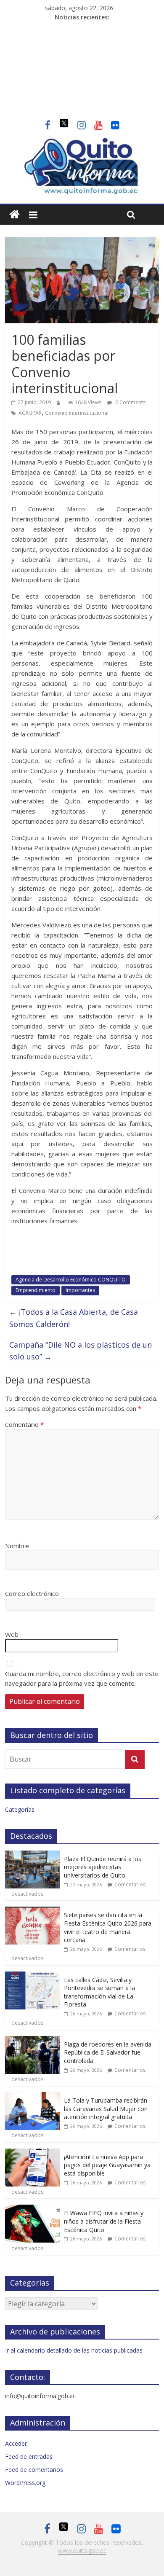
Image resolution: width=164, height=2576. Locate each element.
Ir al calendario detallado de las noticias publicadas (74, 2350)
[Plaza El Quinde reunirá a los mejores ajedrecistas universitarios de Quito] (32, 1855)
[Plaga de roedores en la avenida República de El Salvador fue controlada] (32, 2040)
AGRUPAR (30, 413)
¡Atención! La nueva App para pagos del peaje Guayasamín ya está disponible (107, 2165)
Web (12, 1634)
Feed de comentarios (34, 2470)
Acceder (16, 2443)
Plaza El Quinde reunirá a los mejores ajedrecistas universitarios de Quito (103, 1867)
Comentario (24, 1424)
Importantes (80, 1290)
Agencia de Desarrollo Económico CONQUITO (71, 1280)
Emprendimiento (36, 1290)
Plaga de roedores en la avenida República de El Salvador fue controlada (108, 2052)
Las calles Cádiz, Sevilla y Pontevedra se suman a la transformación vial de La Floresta (99, 1992)
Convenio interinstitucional (77, 413)
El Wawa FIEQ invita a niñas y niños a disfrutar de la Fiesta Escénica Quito (104, 2221)
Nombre (17, 1546)
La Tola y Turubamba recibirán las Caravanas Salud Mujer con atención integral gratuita (106, 2109)
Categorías (20, 1809)
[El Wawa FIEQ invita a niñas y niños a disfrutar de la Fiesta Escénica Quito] (32, 2209)
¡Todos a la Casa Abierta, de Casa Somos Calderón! (74, 1318)
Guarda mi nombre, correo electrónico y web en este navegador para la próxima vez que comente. (82, 1678)
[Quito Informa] (82, 142)
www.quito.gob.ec (82, 2550)
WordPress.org (25, 2483)
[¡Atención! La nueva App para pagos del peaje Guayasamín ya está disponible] (32, 2153)
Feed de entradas (29, 2456)
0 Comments (130, 402)
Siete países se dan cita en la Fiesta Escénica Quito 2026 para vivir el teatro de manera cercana (108, 1927)
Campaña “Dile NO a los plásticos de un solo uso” (81, 1351)
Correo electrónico (32, 1593)
